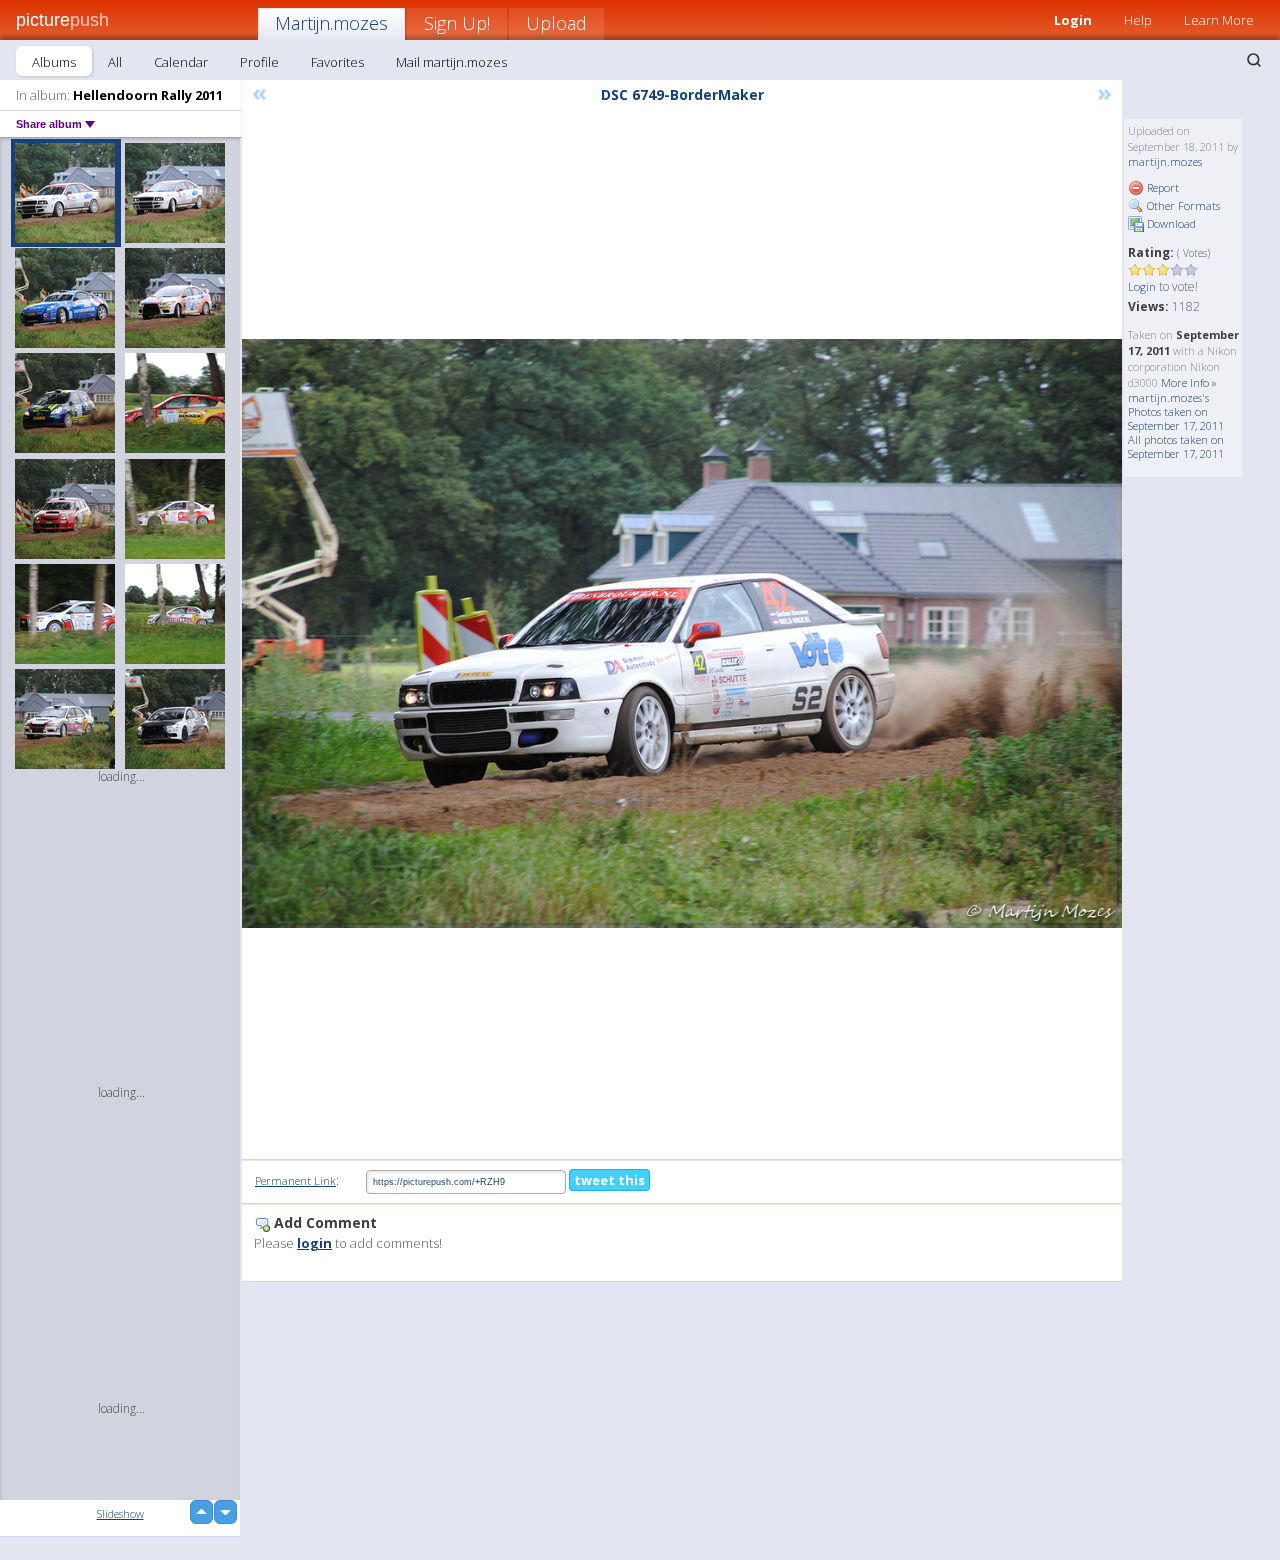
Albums (54, 62)
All (115, 62)
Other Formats (1182, 205)
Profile (259, 62)
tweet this (609, 1180)
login (314, 1243)
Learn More (1219, 20)
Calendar (181, 62)
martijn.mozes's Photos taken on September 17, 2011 (1176, 411)
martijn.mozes (1165, 161)
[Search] (1254, 60)
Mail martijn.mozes (451, 62)
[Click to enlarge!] (682, 633)
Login (1073, 20)
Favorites (337, 62)
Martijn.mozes (331, 23)
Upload (556, 23)
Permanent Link (295, 1180)
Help (1138, 20)
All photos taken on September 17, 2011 (1176, 446)
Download (1170, 223)
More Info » (1189, 382)
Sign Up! (457, 23)
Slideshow (120, 1513)
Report (1161, 187)
